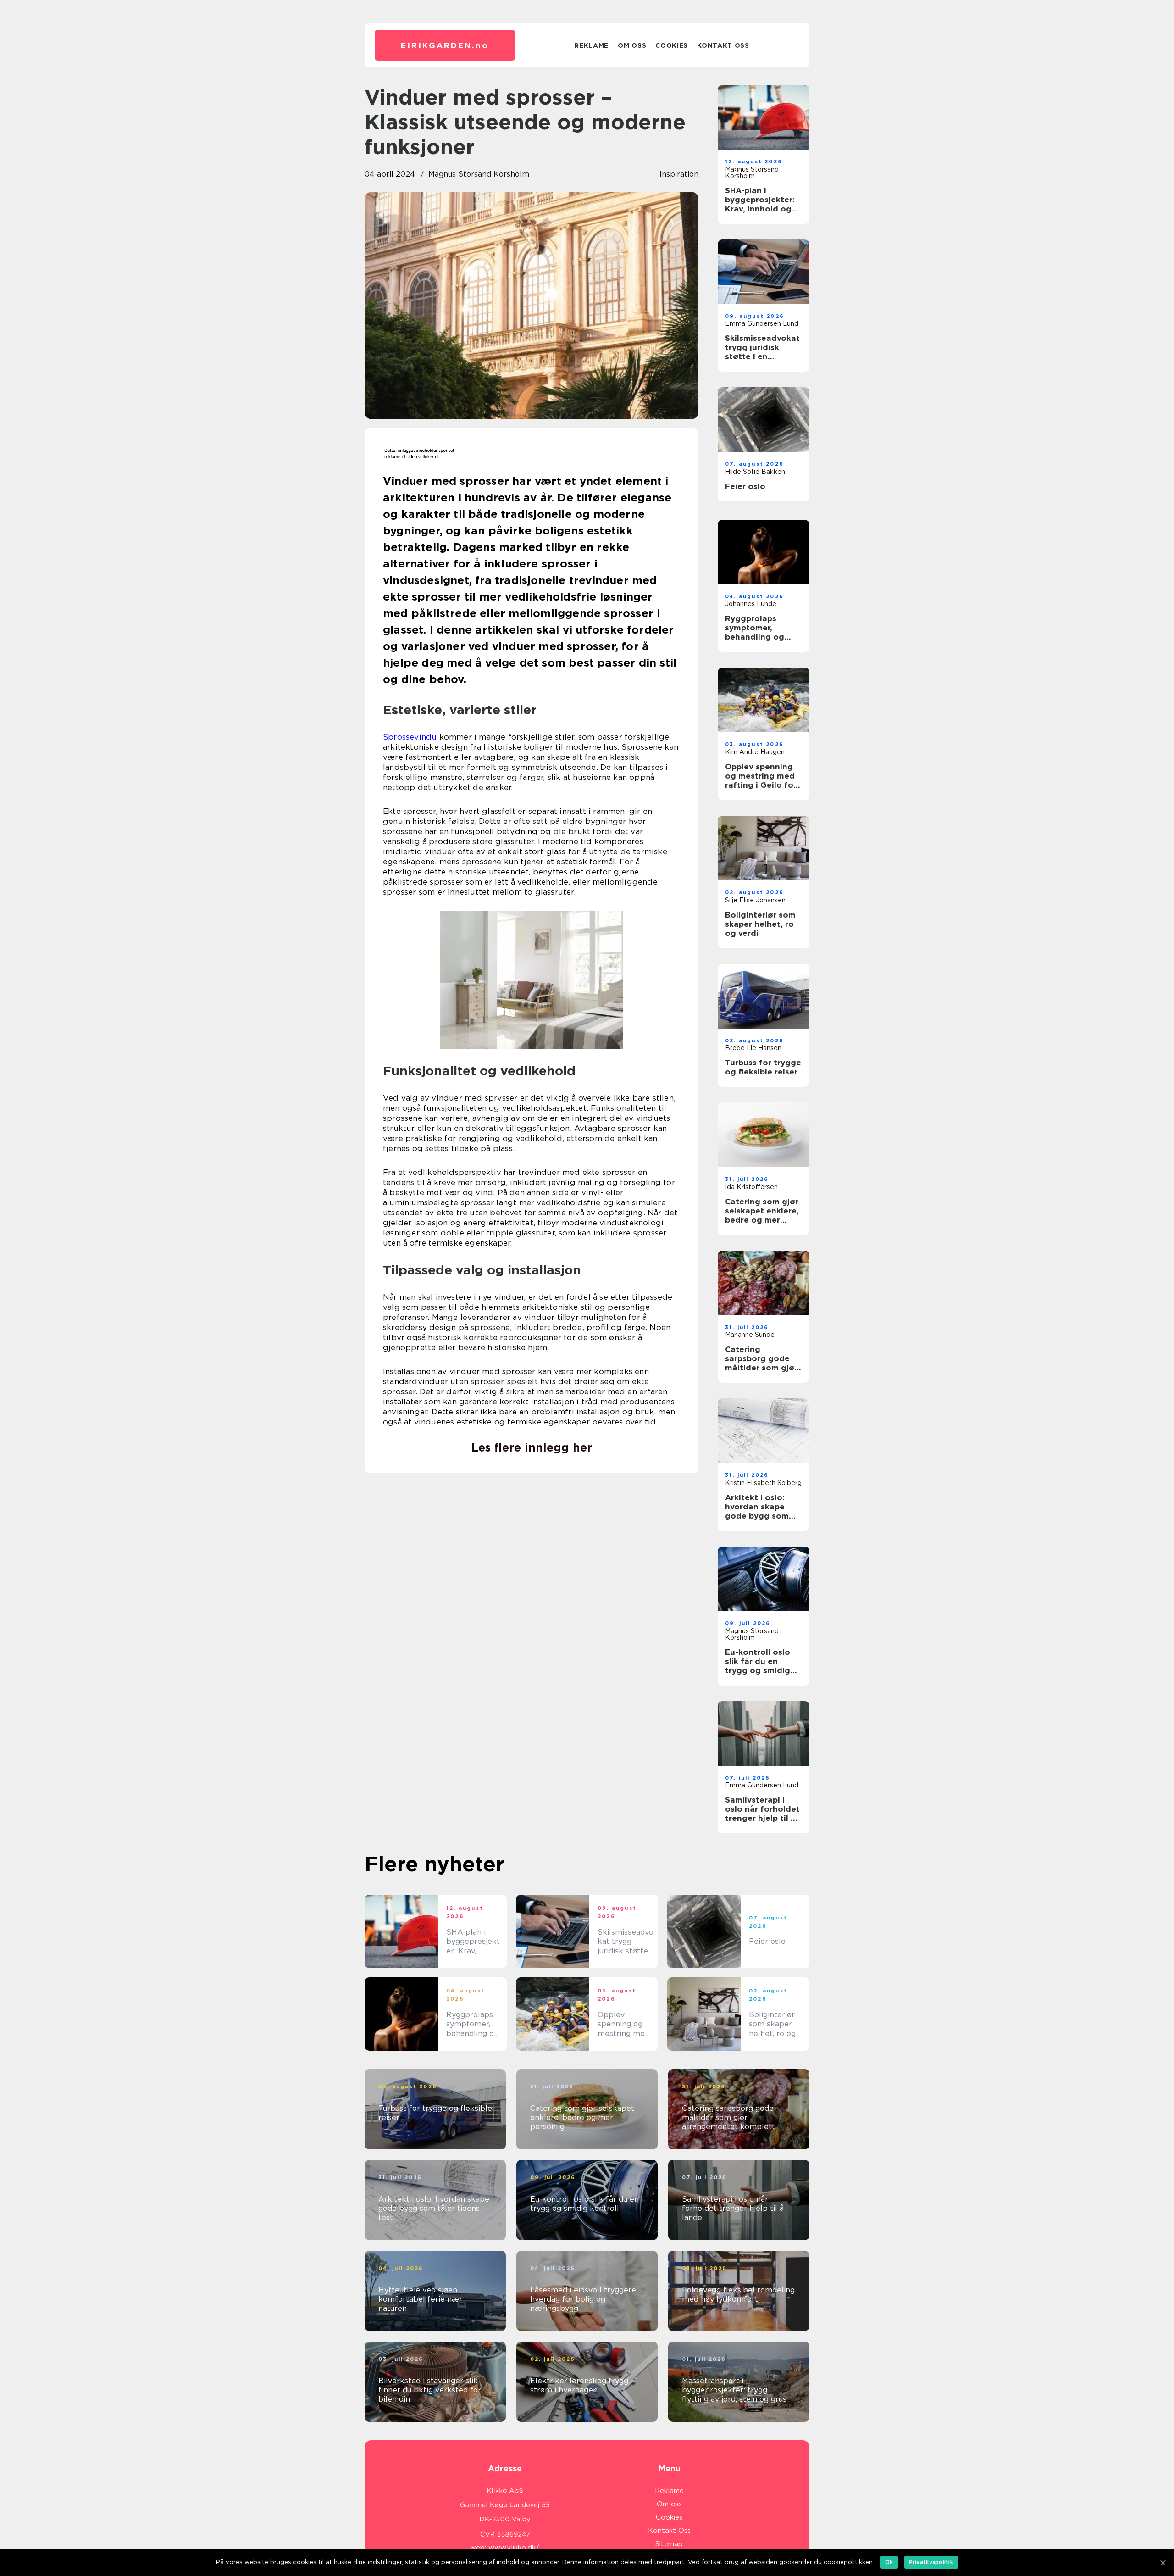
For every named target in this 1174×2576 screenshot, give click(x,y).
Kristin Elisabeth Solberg (763, 1483)
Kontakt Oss (723, 45)
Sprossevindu (410, 737)
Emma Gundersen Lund (762, 323)
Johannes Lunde (751, 604)
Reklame (591, 45)
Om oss (632, 45)
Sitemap (669, 2544)
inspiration (679, 174)
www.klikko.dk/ (514, 2548)
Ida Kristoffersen (751, 1187)
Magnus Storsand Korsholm (479, 174)
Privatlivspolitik (931, 2562)
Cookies (672, 45)
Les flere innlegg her (532, 1447)
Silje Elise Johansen (755, 900)
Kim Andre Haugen (755, 752)
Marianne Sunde (750, 1335)
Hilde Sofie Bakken (755, 472)
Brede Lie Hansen (753, 1048)
